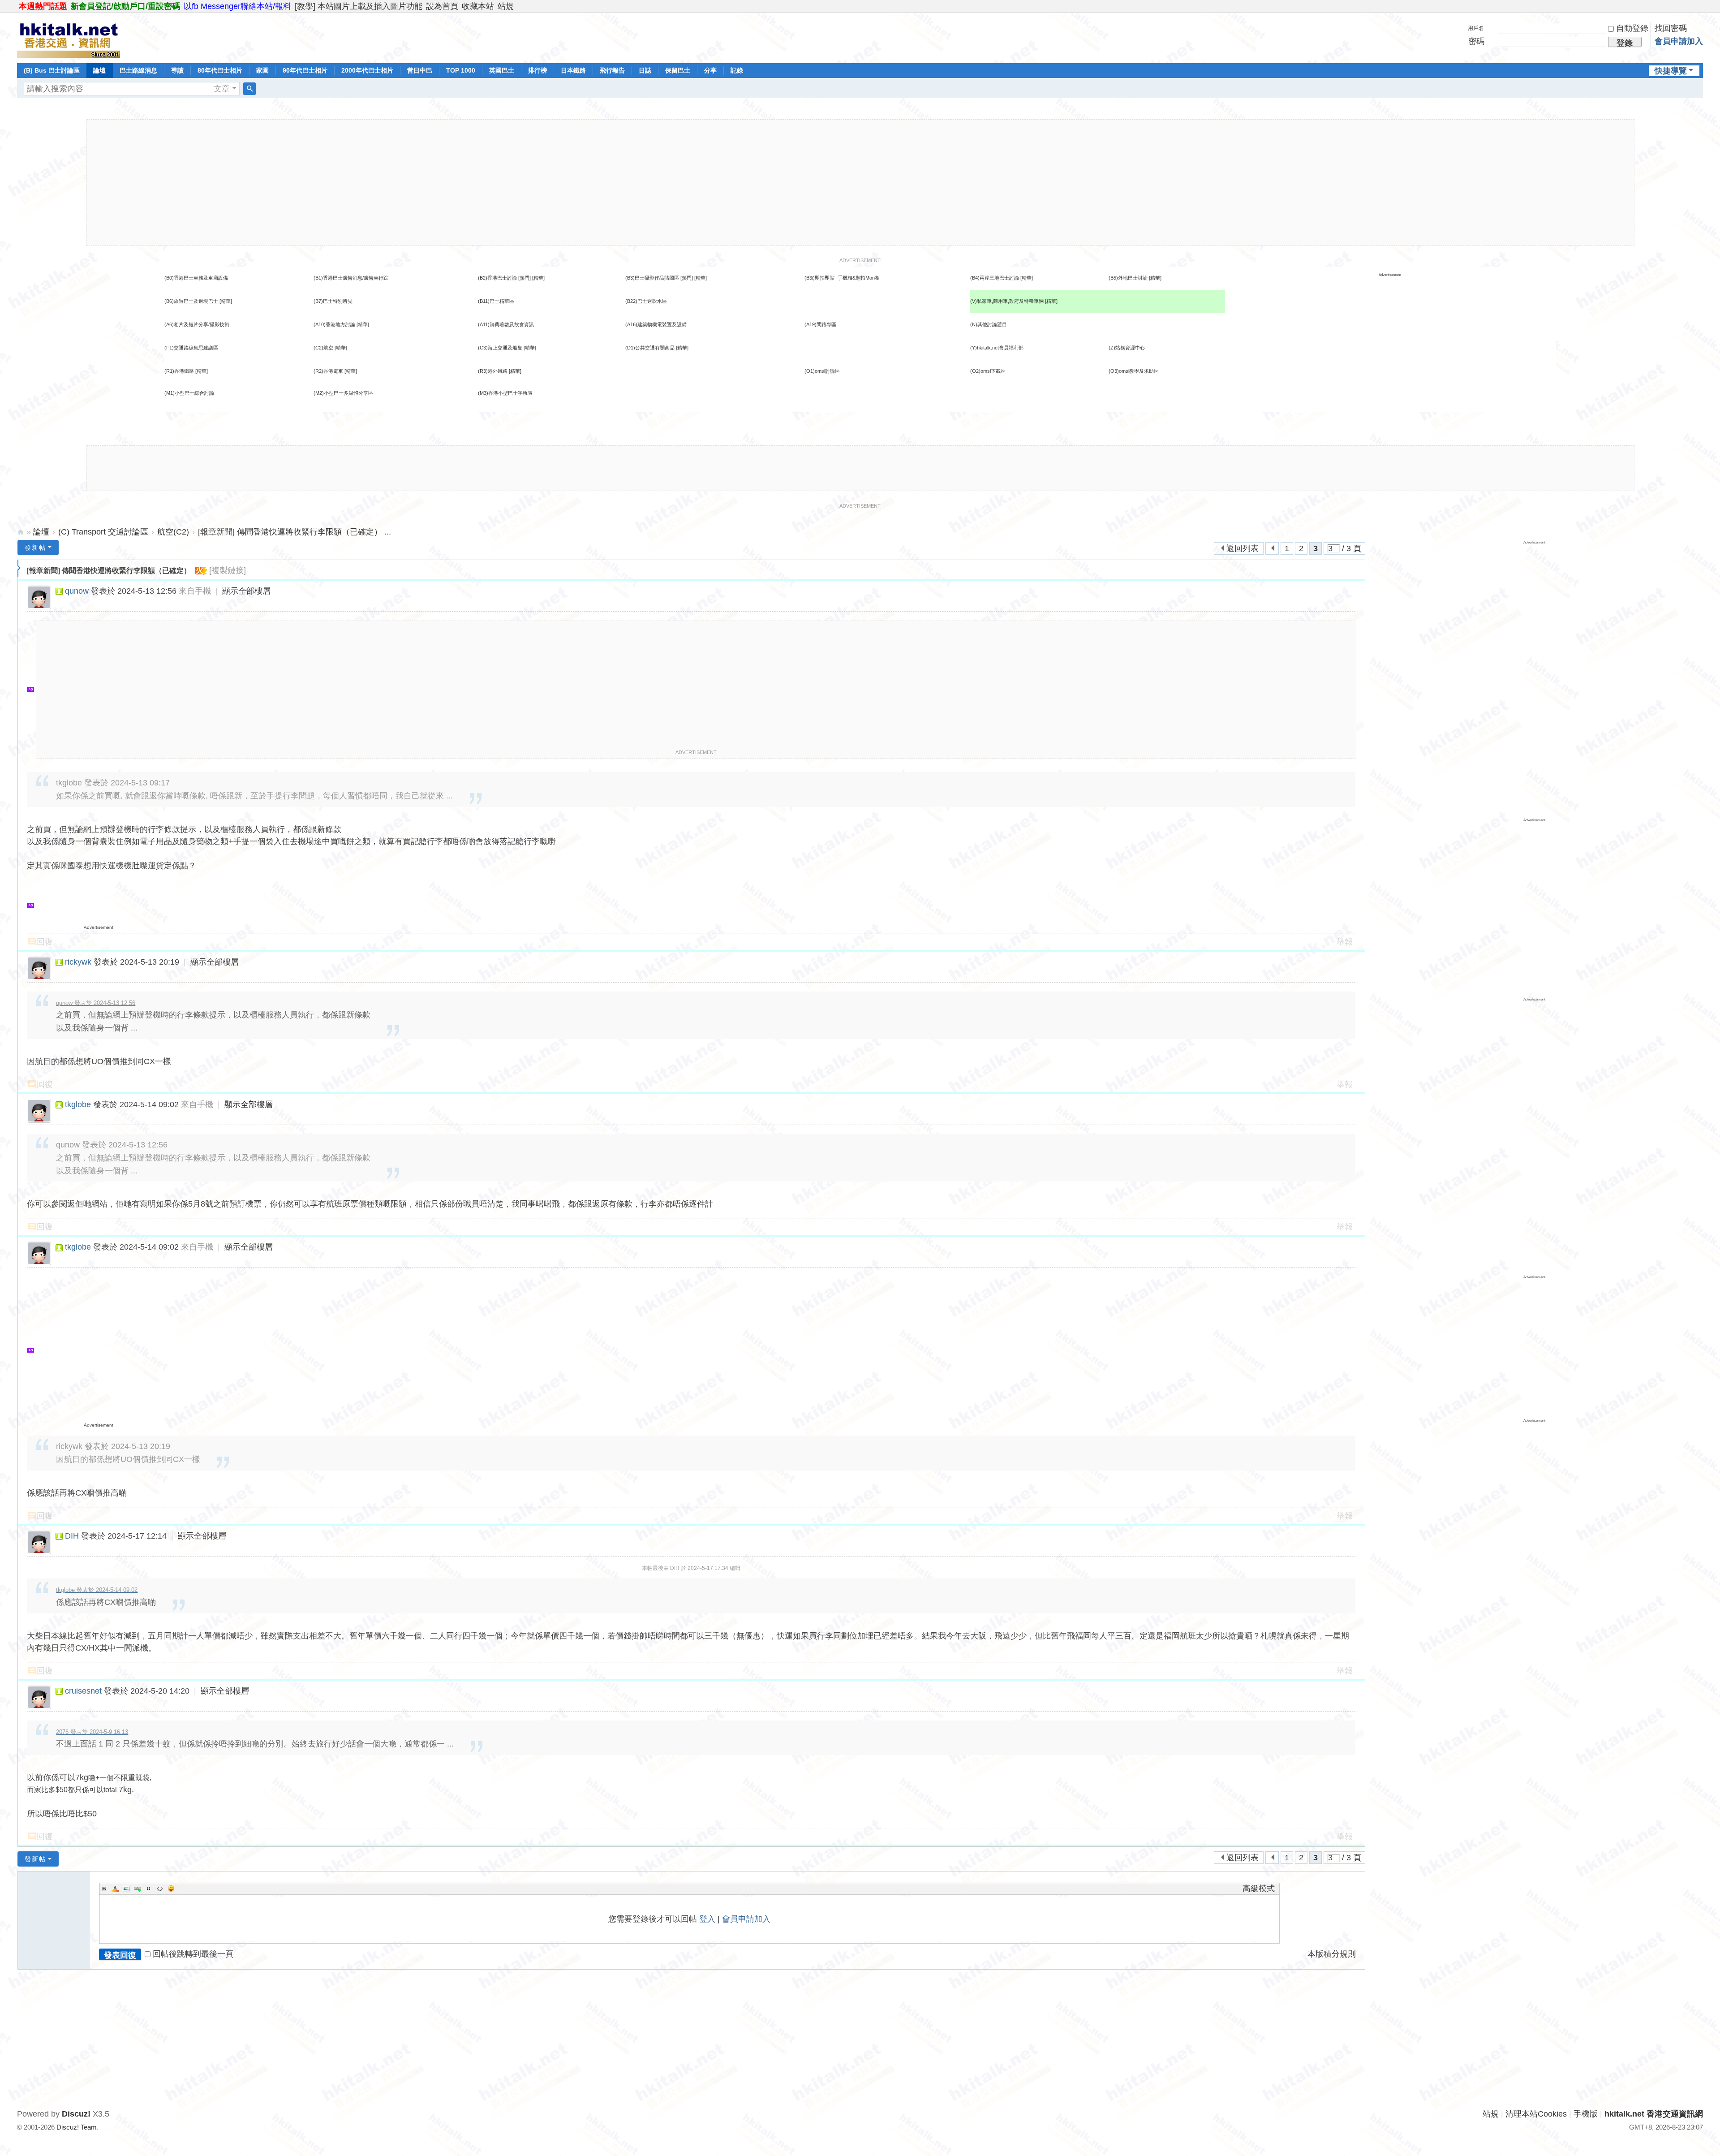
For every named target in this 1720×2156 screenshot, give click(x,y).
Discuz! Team (77, 2127)
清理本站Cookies (1536, 2114)
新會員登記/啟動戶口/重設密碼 (125, 6)
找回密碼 (1671, 28)
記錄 (737, 70)
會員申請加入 (1679, 41)
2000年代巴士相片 (367, 70)
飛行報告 (612, 70)
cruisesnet (83, 1691)
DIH (72, 1536)
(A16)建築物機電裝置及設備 (656, 324)
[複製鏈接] (228, 570)
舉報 (1345, 942)
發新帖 (35, 548)
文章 (222, 89)
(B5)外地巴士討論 (1128, 278)
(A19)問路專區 (820, 324)
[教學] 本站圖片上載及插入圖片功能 (359, 6)
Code (160, 1889)
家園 (262, 70)
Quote (149, 1889)
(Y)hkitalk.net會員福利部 (997, 348)
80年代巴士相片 (220, 70)
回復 (45, 942)
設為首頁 (442, 6)
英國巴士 (502, 70)
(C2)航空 (323, 348)
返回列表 (1243, 548)
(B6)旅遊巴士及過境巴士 (191, 301)
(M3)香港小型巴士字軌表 (505, 393)
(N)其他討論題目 (989, 324)
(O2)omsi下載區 (988, 371)
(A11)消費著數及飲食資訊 (506, 324)
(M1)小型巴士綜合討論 (189, 393)
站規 (506, 6)
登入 (707, 1919)
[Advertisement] (860, 182)
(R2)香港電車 (328, 371)
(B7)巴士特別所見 (333, 301)
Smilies (171, 1889)
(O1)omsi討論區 (822, 371)
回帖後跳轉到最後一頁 (193, 1954)
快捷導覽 (1671, 71)
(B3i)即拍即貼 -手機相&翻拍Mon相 (842, 278)
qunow (77, 591)
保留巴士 (678, 70)
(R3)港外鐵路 (493, 371)
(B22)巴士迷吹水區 (646, 301)
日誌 (645, 70)
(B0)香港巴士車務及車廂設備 (196, 278)
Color (115, 1889)
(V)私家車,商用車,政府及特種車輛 (1008, 301)
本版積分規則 (1332, 1954)
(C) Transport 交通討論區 (103, 532)
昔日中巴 (420, 70)
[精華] (538, 278)
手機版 (1586, 2114)
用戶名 (1476, 28)
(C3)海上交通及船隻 (500, 348)
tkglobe (78, 1104)
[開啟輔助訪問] (1701, 6)
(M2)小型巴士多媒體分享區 (343, 393)
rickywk (78, 962)
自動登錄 (1632, 28)
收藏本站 (478, 6)
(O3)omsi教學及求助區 (1134, 371)
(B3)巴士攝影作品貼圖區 (652, 278)
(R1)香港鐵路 (179, 371)
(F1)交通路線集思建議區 (191, 348)
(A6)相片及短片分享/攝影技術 (197, 324)
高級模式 (1259, 1889)
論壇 (99, 70)
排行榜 (537, 70)
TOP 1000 (461, 70)
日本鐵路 (573, 70)
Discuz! (76, 2114)
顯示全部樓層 (246, 591)
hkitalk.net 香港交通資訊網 (21, 532)
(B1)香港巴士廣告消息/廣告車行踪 (351, 278)
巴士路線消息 (138, 70)
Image (126, 1889)
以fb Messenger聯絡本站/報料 (237, 6)
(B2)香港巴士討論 (497, 278)
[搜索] (249, 89)
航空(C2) (173, 532)
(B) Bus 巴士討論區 (52, 70)
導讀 (177, 70)
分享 (710, 70)
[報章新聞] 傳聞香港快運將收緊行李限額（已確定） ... (295, 532)
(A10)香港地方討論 (334, 324)
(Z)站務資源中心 (1127, 348)
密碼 (1476, 41)
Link (138, 1889)
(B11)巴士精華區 (496, 301)
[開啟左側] (19, 568)
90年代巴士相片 (305, 70)
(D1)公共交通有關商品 (650, 348)
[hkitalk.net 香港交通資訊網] (69, 37)
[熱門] (525, 278)
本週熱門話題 (43, 6)
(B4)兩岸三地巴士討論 (995, 278)
